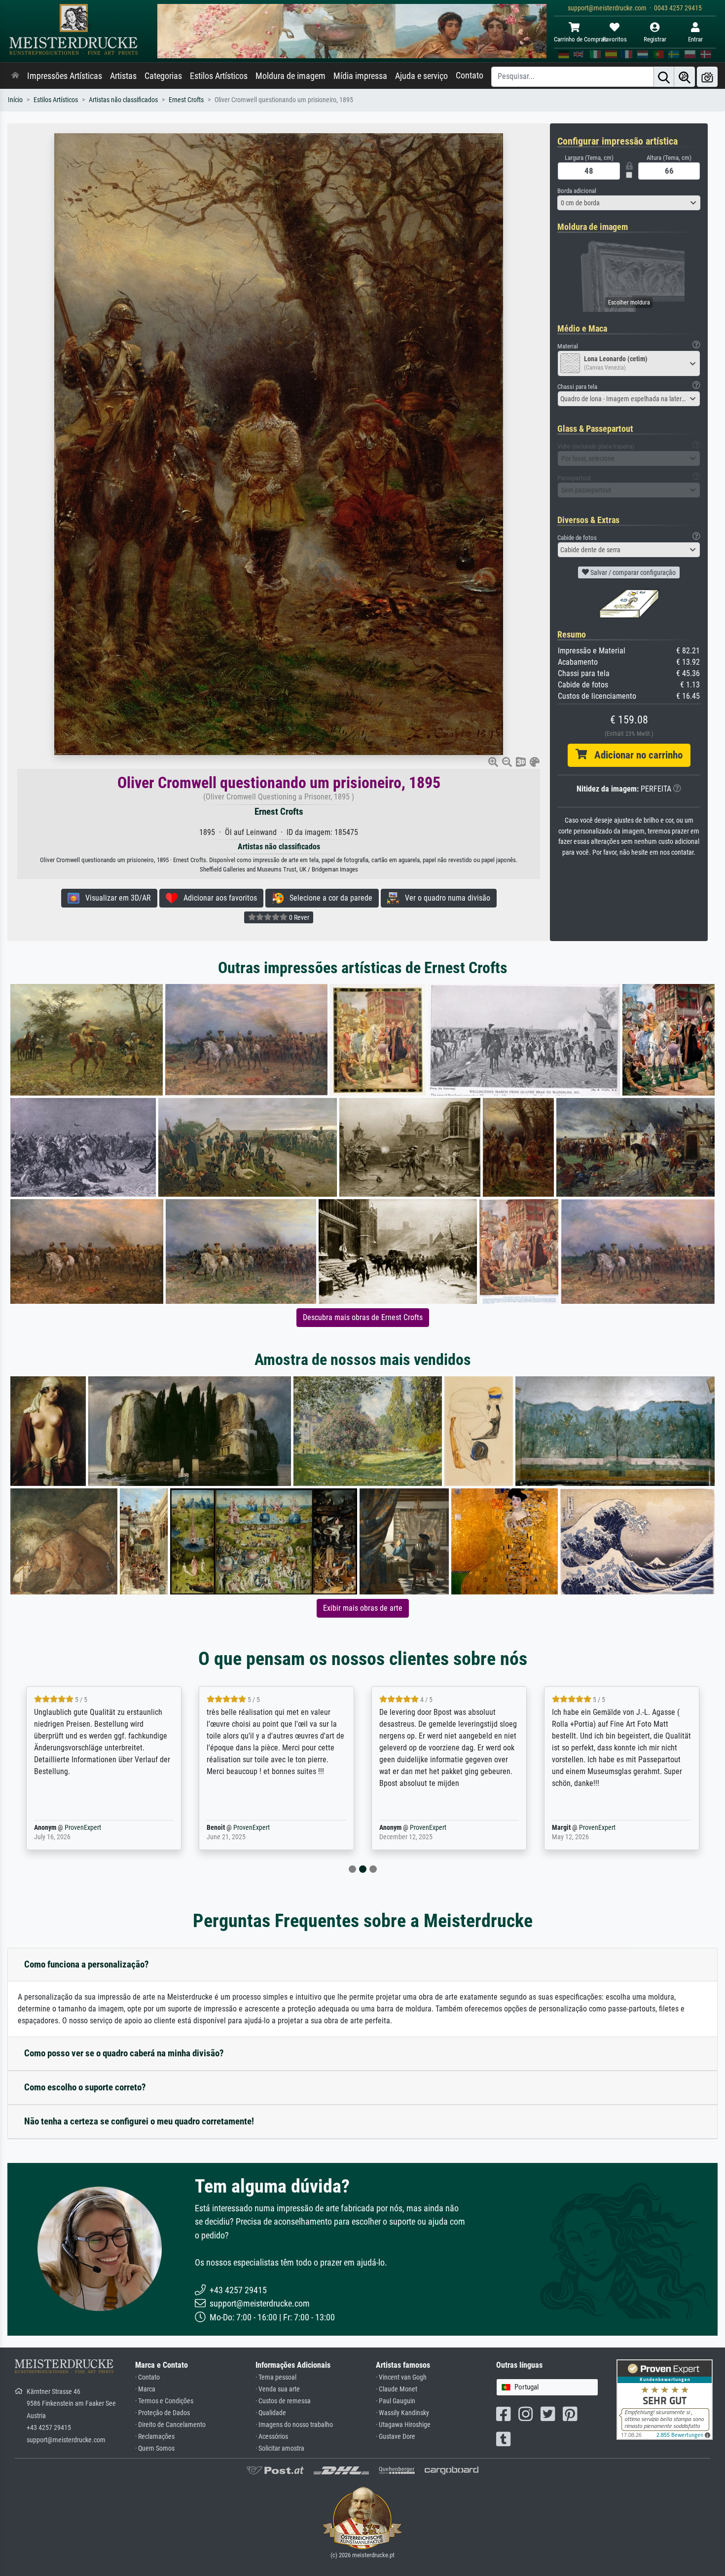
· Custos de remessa (283, 2401)
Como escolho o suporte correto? (85, 2087)
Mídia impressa (360, 76)
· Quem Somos (155, 2448)
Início (15, 100)
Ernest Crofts (186, 100)
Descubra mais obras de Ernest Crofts (363, 1317)
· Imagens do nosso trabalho (294, 2425)
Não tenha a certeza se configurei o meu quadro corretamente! (139, 2121)
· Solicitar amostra (280, 2448)
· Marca (145, 2389)
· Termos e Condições (164, 2401)
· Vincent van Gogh (401, 2377)
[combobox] (629, 203)
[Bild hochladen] (707, 77)
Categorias (163, 76)
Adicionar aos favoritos (217, 898)
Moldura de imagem (290, 76)
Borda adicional (577, 191)
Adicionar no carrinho (635, 755)
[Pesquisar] (664, 77)
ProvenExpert (69, 1828)
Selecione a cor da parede (328, 898)
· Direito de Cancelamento (170, 2425)
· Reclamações (155, 2437)
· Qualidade (271, 2413)
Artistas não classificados (123, 100)
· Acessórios (272, 2437)
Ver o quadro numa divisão (445, 898)
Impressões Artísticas (65, 76)
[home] (15, 76)
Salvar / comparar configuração (632, 572)
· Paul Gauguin (396, 2401)
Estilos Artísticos (219, 76)
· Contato (147, 2377)
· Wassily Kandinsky (402, 2413)
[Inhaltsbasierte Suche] (685, 77)
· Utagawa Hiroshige (403, 2425)
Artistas (123, 76)
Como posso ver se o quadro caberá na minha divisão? (124, 2053)
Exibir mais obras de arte (363, 1608)
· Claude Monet (397, 2389)
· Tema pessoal (276, 2377)
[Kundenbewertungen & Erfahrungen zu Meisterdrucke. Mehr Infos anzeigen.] (665, 2399)
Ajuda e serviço (421, 76)
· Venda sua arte (278, 2389)
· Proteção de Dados (163, 2413)
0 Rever (298, 917)
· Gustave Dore (396, 2437)
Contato (470, 76)
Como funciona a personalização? (87, 1964)
